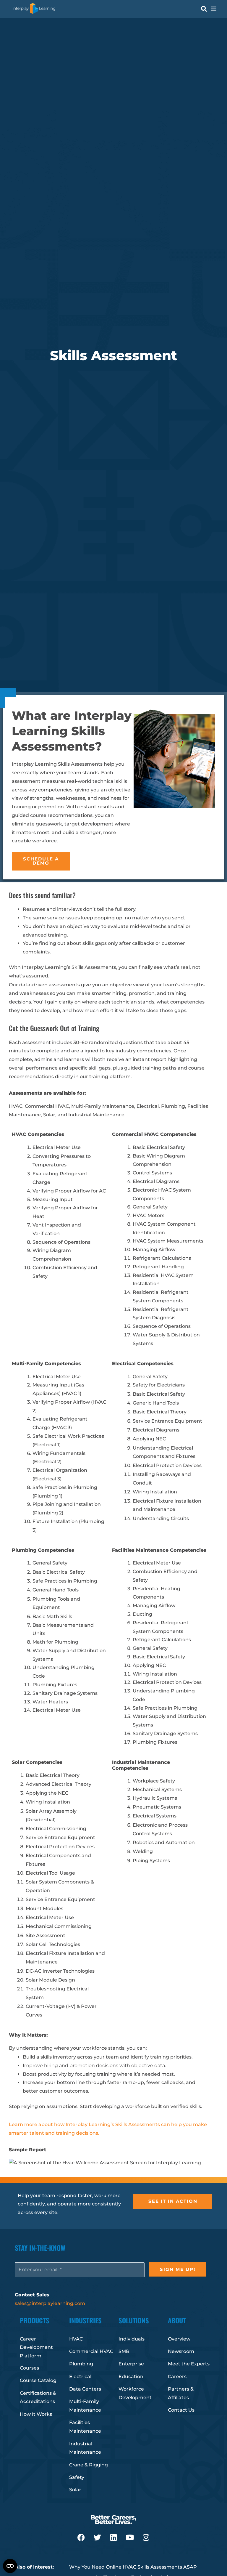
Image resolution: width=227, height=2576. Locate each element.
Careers (177, 2377)
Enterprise (131, 2364)
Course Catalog (38, 2380)
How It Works (36, 2414)
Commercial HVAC (91, 2351)
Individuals (132, 2339)
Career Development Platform (36, 2347)
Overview (179, 2339)
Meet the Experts (189, 2364)
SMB (124, 2351)
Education (131, 2377)
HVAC (76, 2339)
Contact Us (181, 2410)
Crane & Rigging (89, 2465)
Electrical (80, 2377)
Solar (75, 2490)
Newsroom (181, 2351)
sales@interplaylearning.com (50, 2303)
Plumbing (81, 2364)
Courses (29, 2368)
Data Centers (85, 2389)
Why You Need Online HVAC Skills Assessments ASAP (133, 2567)
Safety (77, 2477)
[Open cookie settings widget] (10, 2566)
